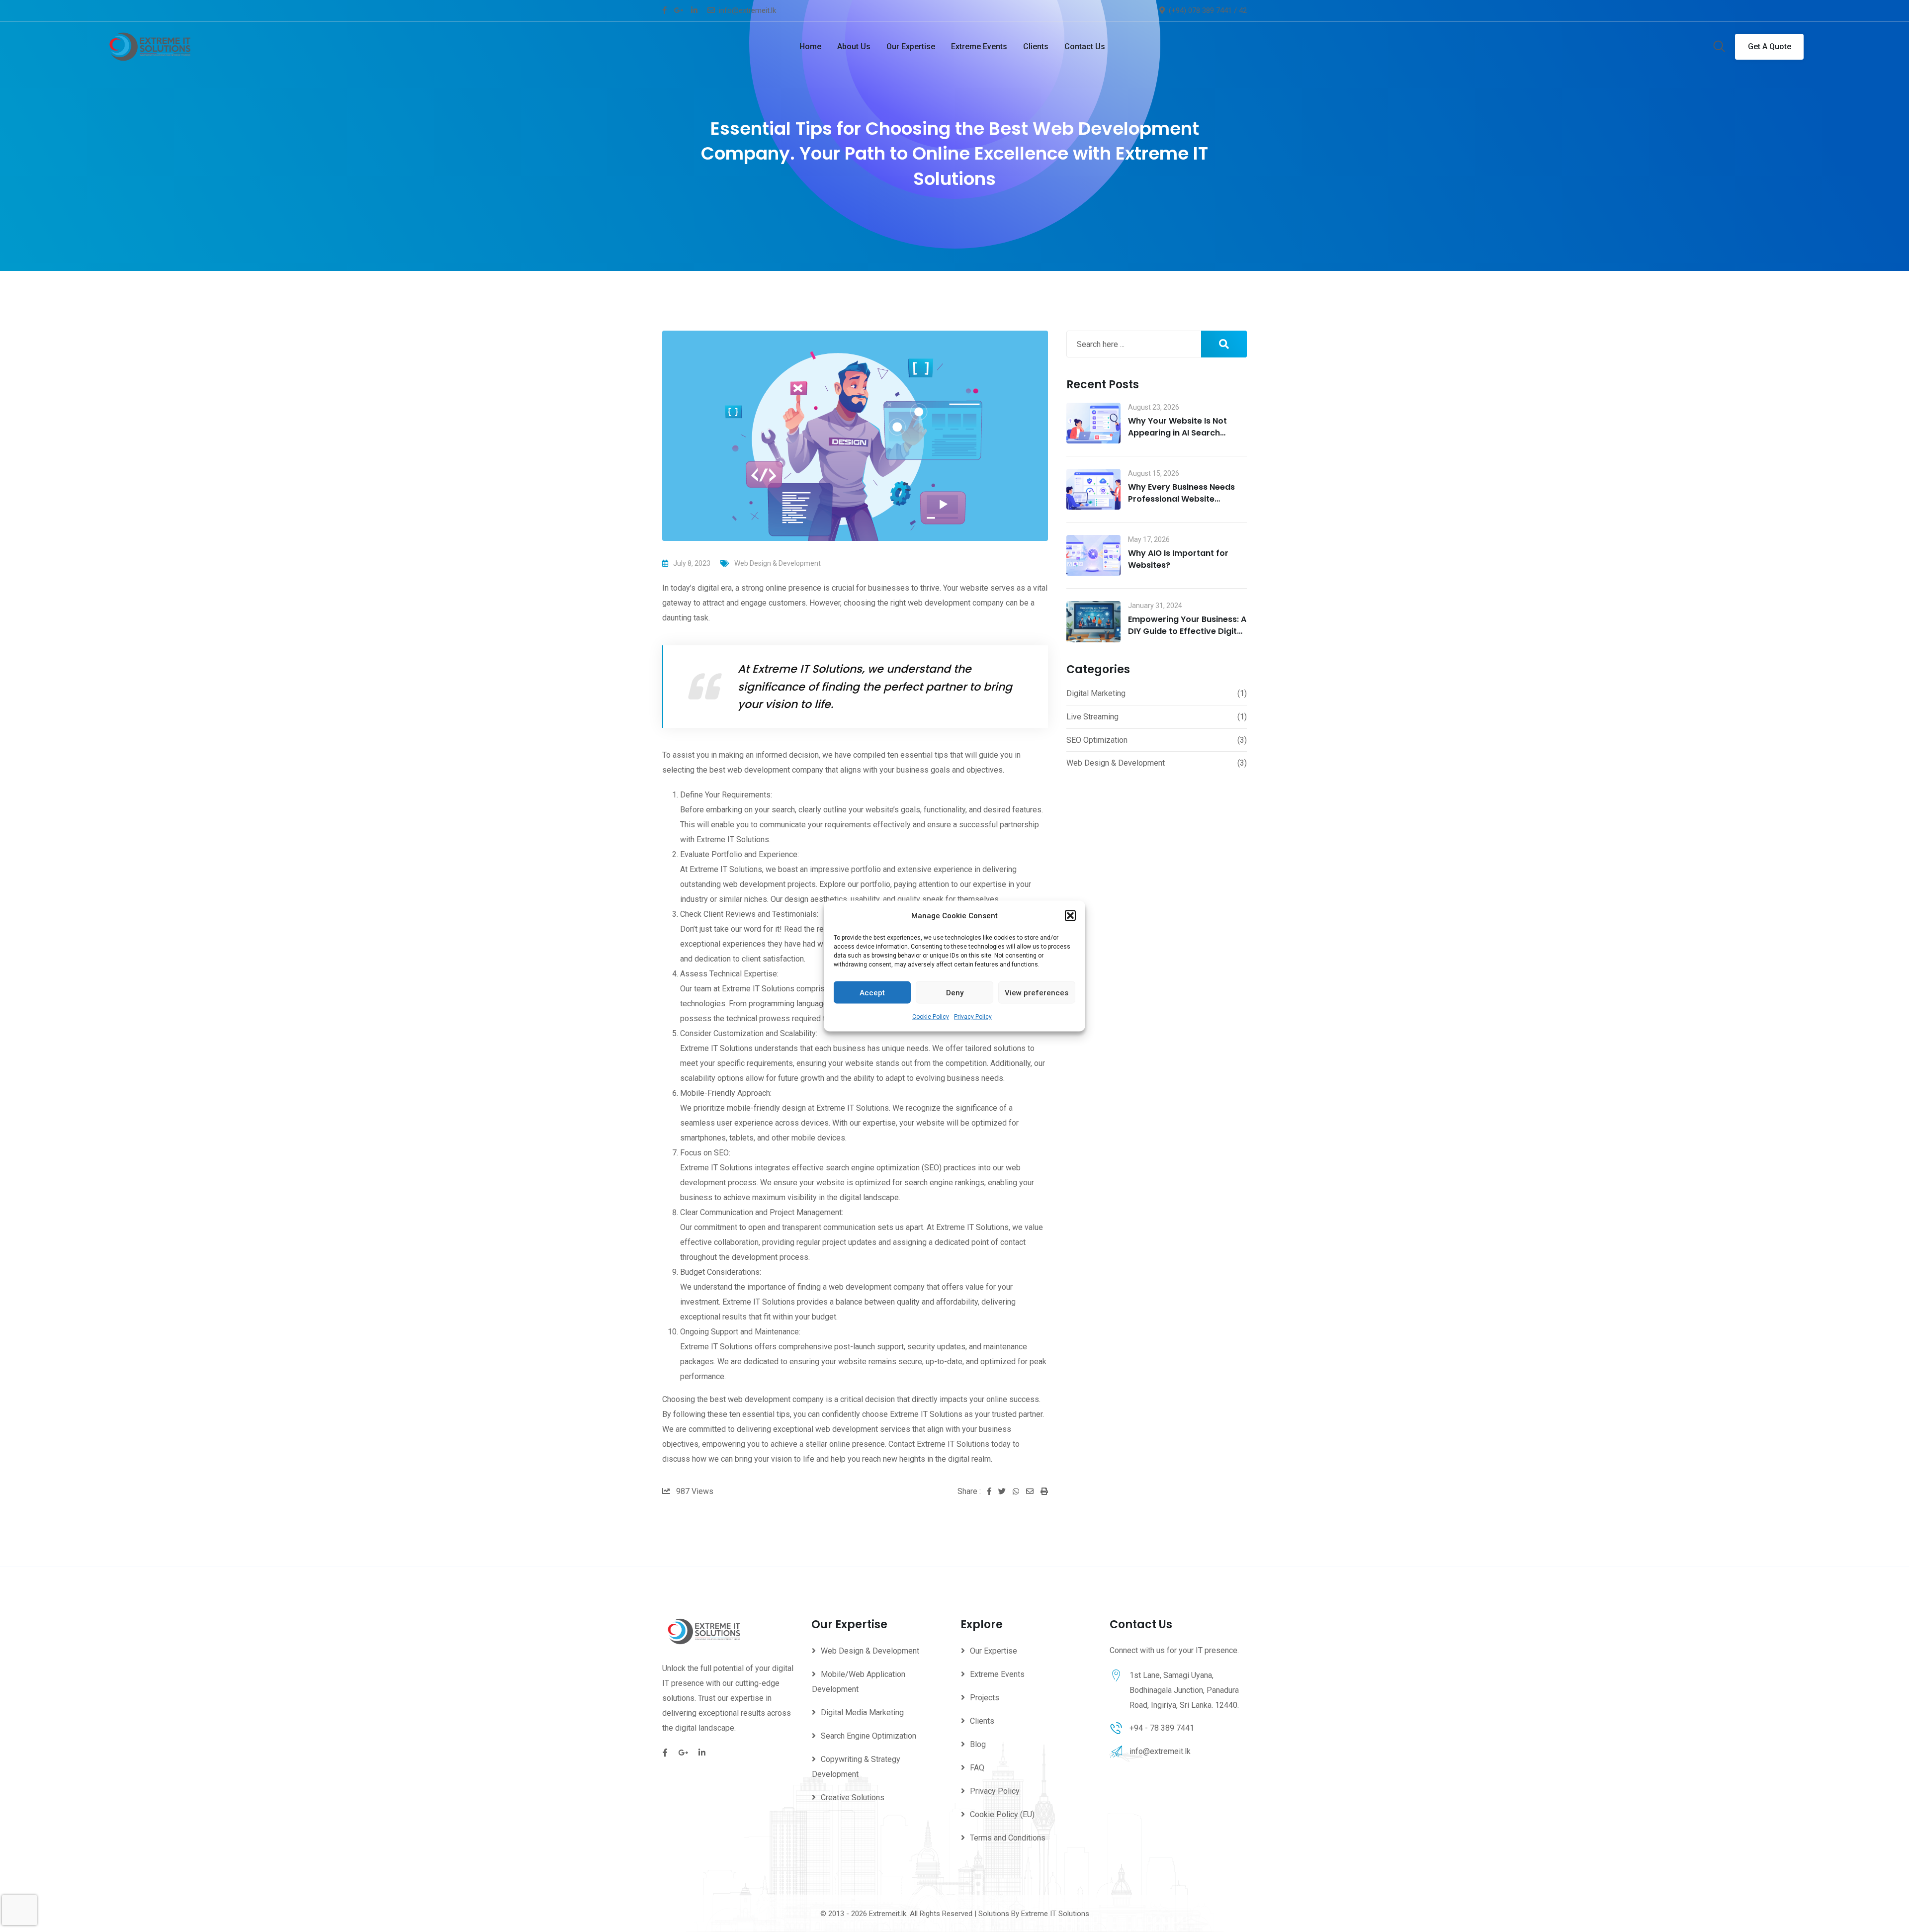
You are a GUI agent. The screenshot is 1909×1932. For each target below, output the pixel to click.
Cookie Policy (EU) (1002, 1814)
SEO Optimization (1097, 740)
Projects (985, 1698)
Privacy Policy (973, 1017)
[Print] (1044, 1492)
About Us (854, 46)
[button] (1070, 916)
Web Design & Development (778, 563)
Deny (955, 992)
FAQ (977, 1768)
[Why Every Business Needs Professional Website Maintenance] (1093, 489)
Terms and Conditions (1008, 1838)
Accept (872, 992)
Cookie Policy (931, 1017)
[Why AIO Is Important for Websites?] (1093, 555)
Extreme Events (979, 46)
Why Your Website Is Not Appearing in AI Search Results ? (1177, 433)
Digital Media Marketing (862, 1712)
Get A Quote (1770, 46)
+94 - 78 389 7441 (1162, 1728)
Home (810, 46)
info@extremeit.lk (747, 10)
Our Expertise (911, 46)
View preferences (1037, 992)
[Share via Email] (1033, 1492)
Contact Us (1085, 46)
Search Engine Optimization (868, 1736)
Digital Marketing (1096, 693)
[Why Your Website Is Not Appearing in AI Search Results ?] (1093, 423)
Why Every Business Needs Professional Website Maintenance (1181, 499)
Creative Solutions (853, 1798)
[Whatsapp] (1019, 1492)
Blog (978, 1744)
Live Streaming (1092, 717)
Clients (1036, 46)
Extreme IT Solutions (1055, 1914)
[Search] (1719, 47)
